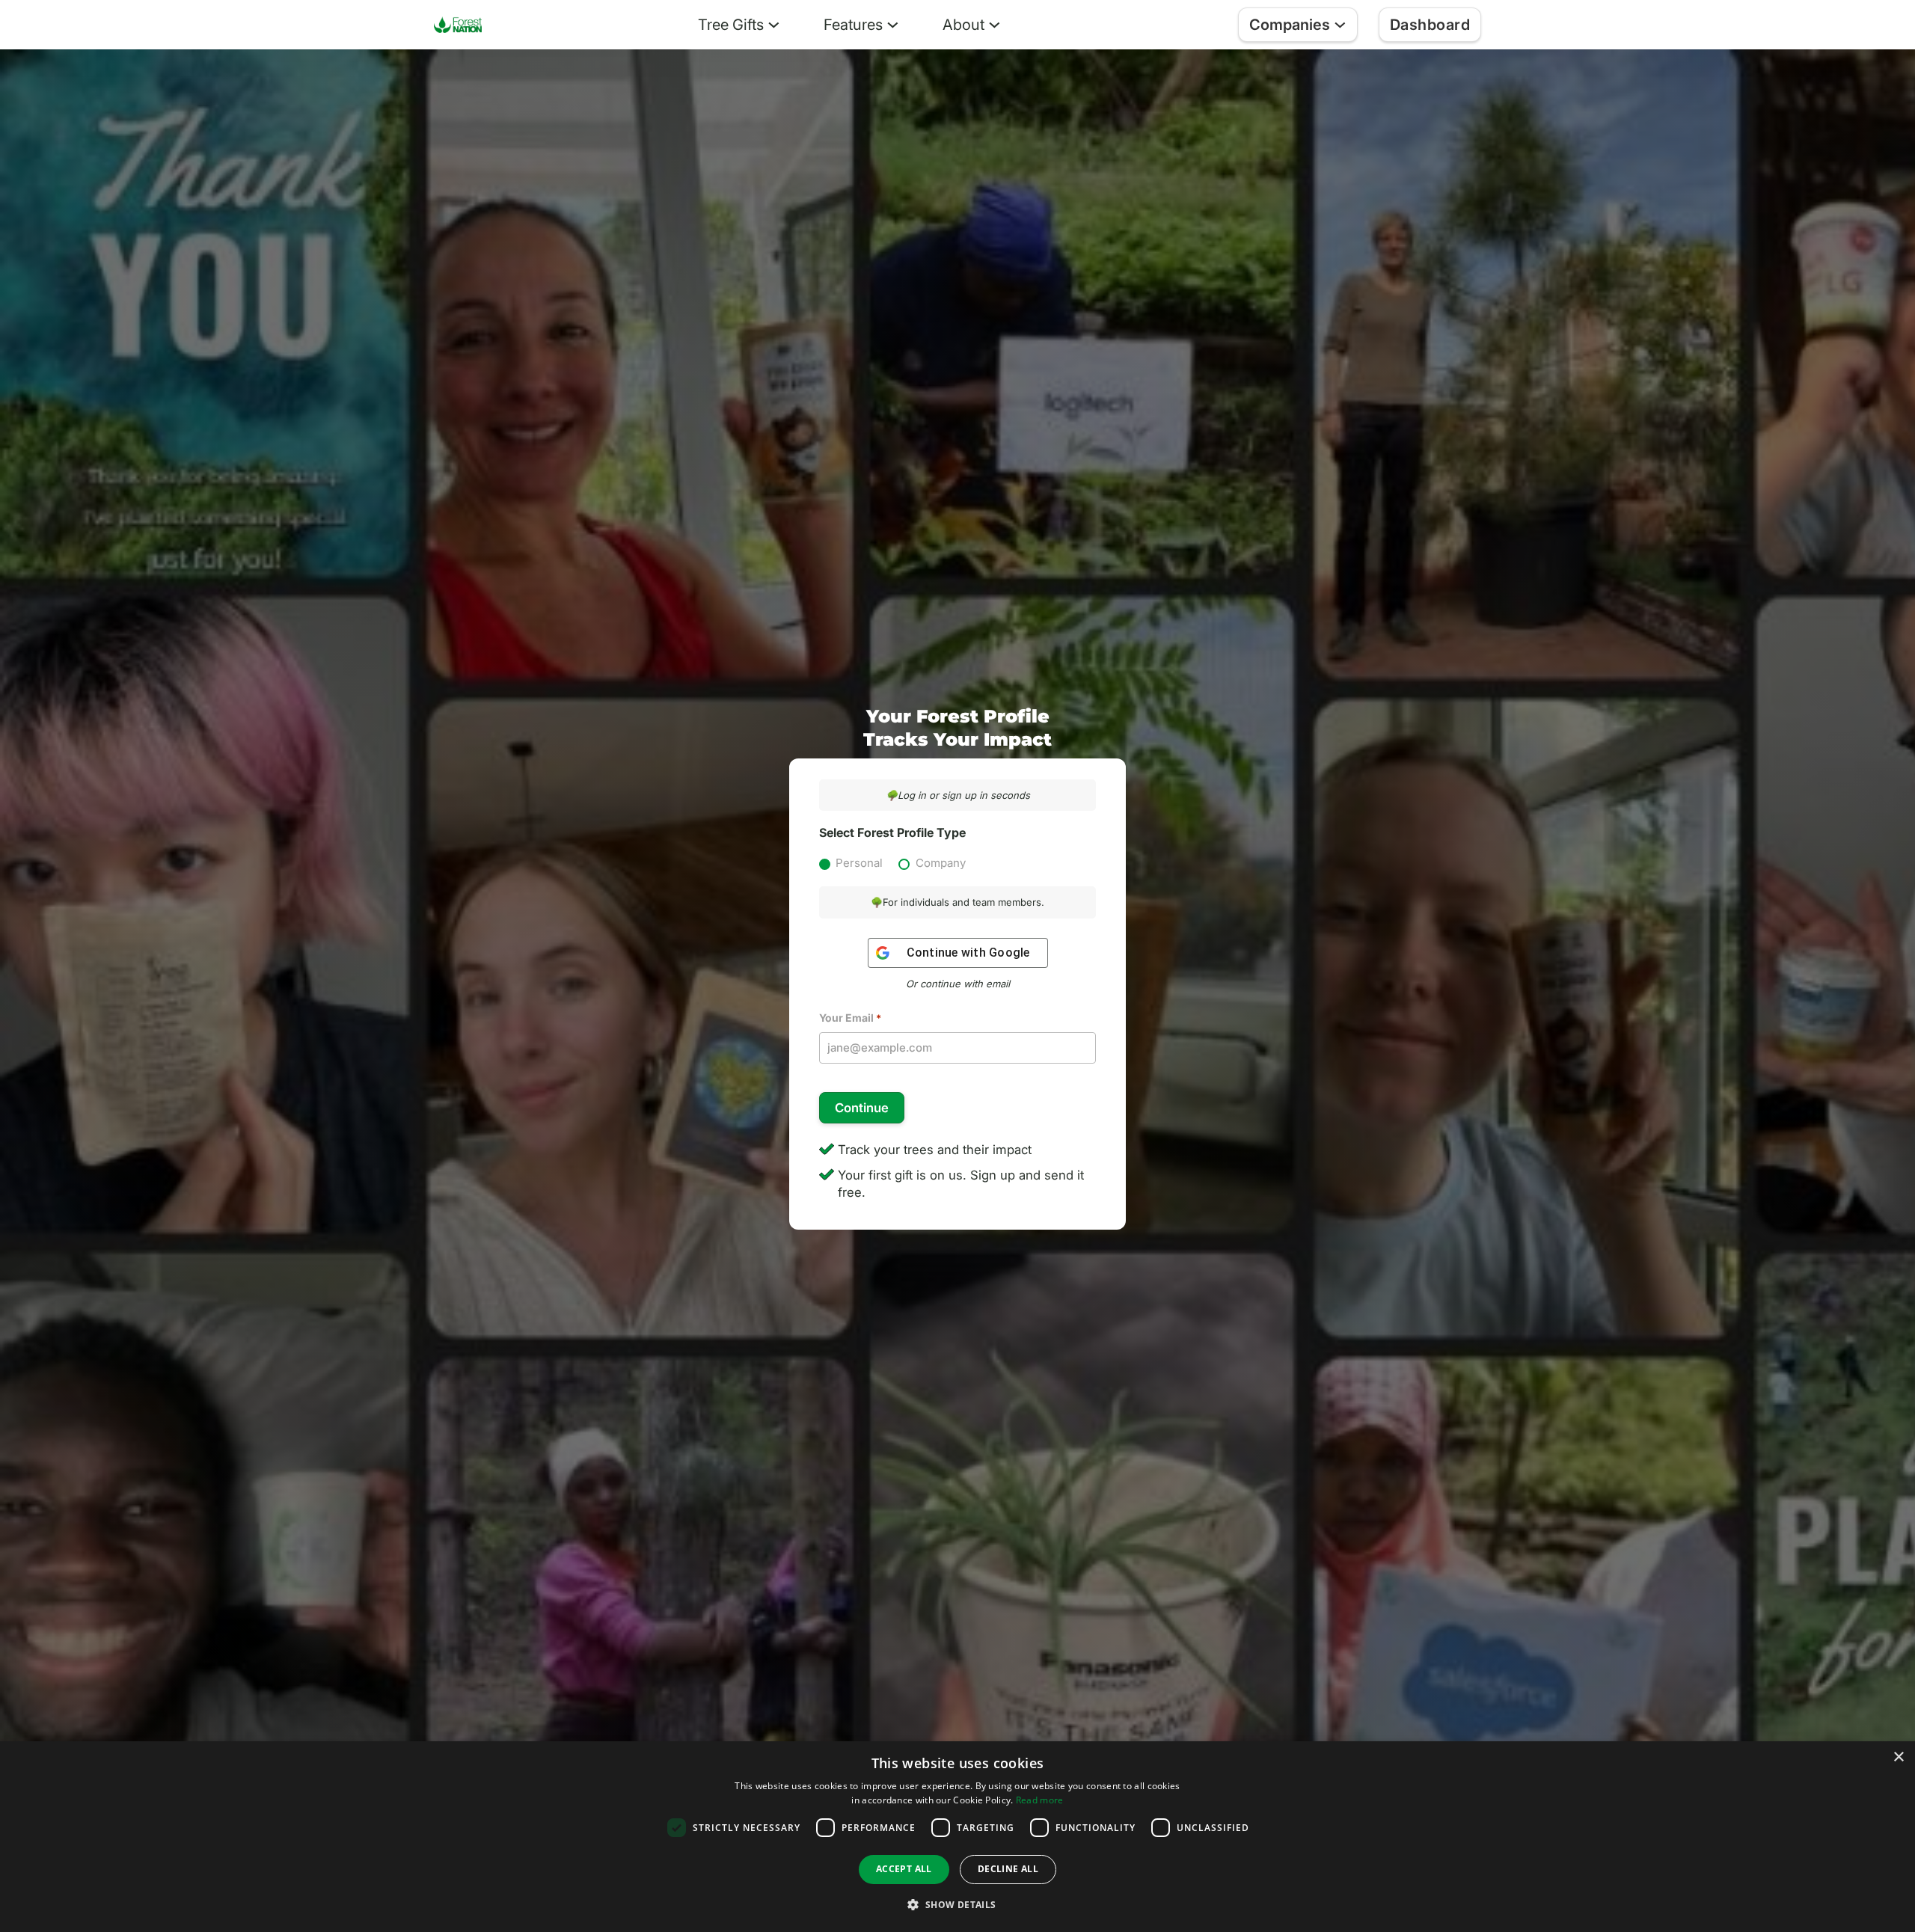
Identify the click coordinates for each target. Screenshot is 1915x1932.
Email (850, 1018)
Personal (859, 863)
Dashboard (1430, 25)
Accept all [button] (904, 1869)
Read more (1040, 1800)
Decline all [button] (1008, 1869)
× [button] (1898, 1757)
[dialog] (957, 1837)
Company (941, 863)
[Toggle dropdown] (774, 25)
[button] (957, 1905)
